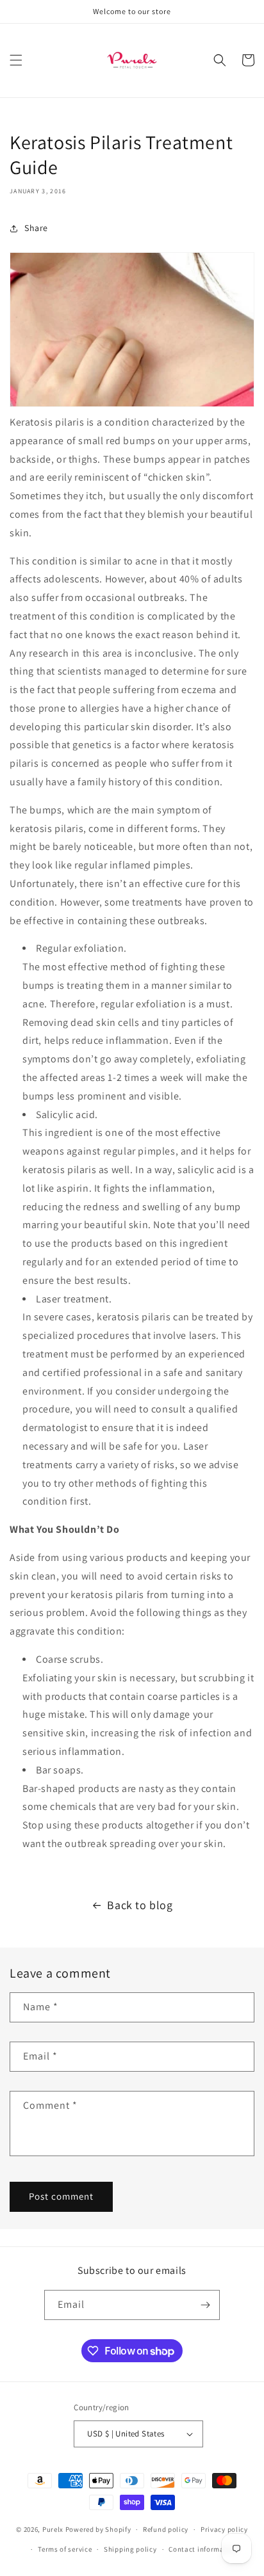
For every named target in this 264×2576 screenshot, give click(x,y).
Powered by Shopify (98, 2529)
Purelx (53, 2529)
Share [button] (36, 228)
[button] (16, 60)
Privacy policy (224, 2529)
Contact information (203, 2549)
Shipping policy (130, 2549)
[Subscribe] (205, 2305)
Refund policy (166, 2529)
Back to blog (140, 1905)
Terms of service (65, 2549)
